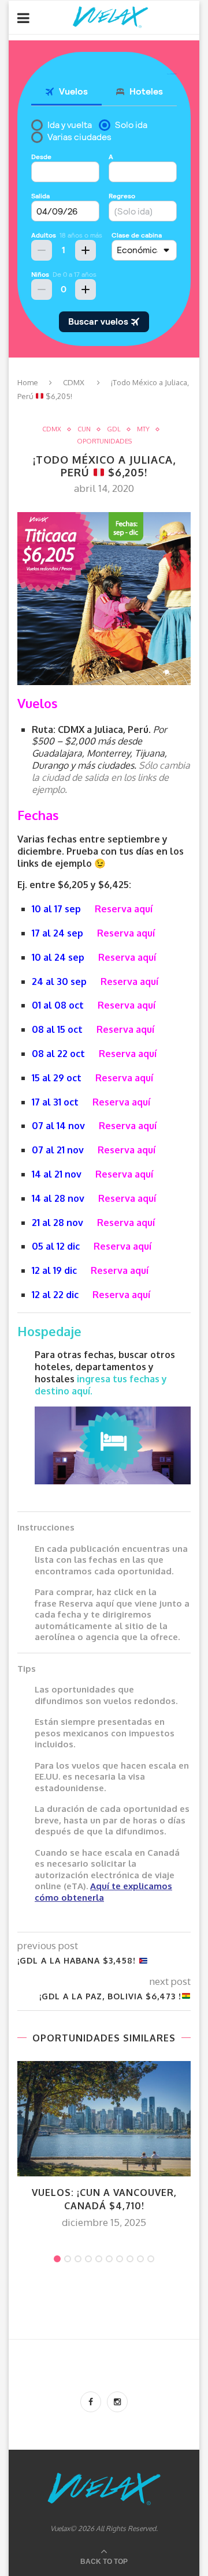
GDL (114, 429)
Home (28, 382)
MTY (143, 429)
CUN (84, 429)
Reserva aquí (124, 909)
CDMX (74, 382)
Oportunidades (104, 441)
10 (151, 2259)
